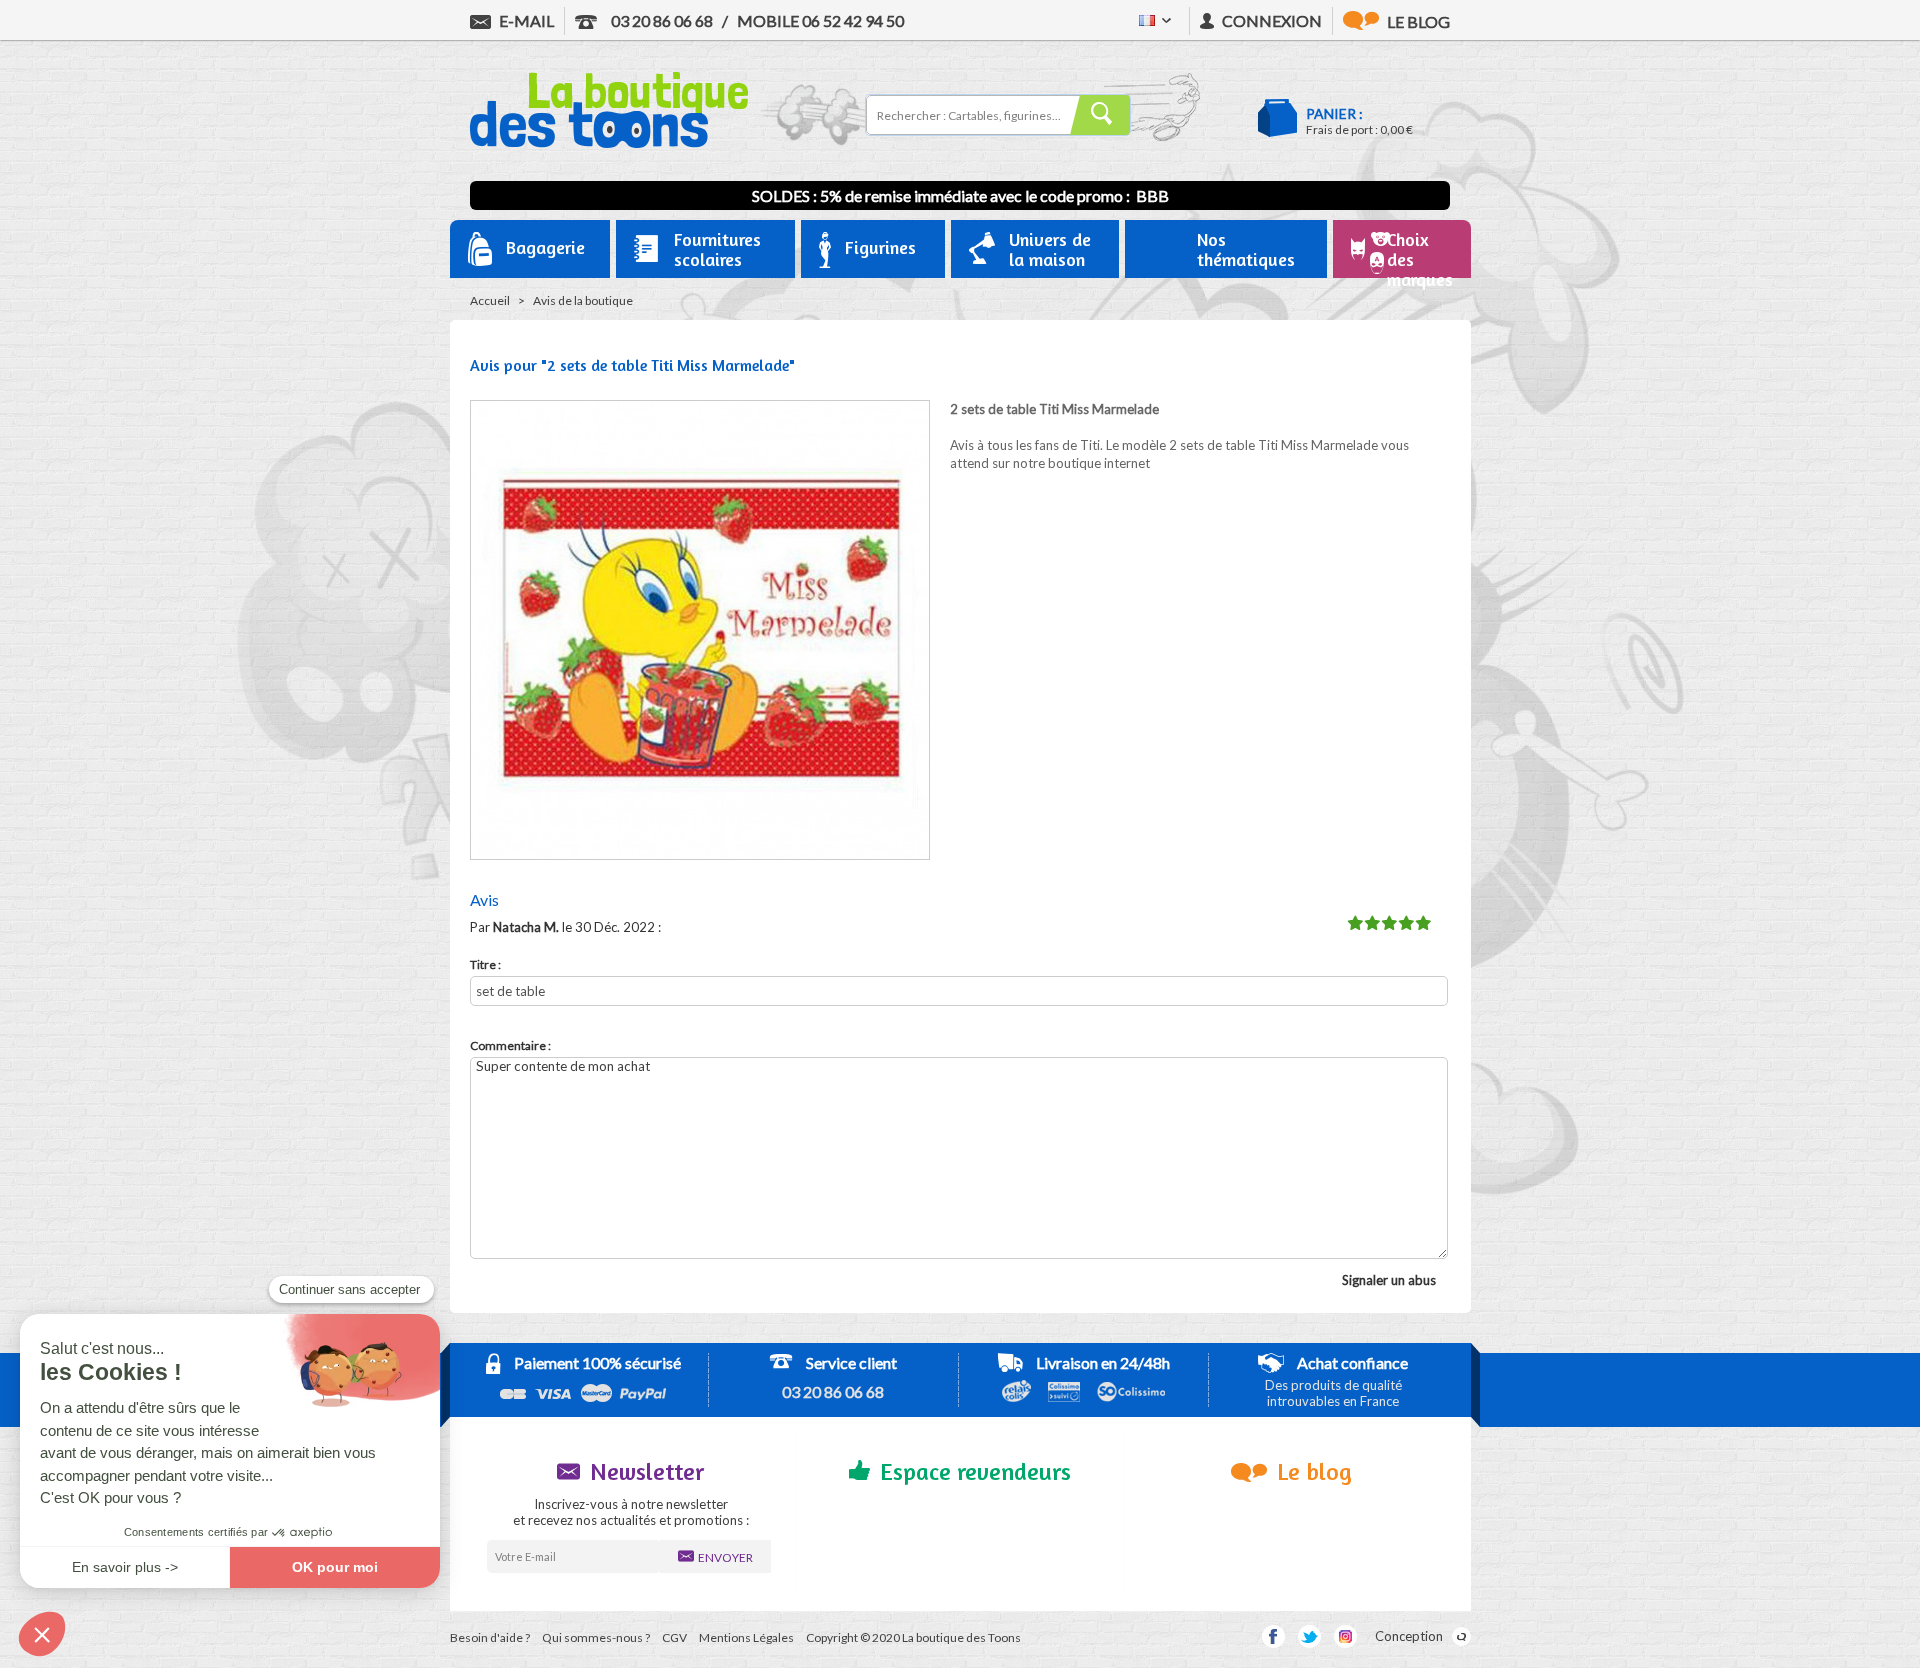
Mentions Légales (746, 1637)
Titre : (485, 964)
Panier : (1334, 113)
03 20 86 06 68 (660, 20)
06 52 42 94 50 (820, 20)
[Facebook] (1273, 1636)
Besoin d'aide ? (490, 1637)
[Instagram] (1345, 1636)
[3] (1389, 923)
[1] (1355, 923)
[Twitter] (1309, 1636)
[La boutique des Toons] (609, 143)
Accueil (490, 300)
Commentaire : (510, 1045)
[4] (1406, 923)
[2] (1372, 923)
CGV (674, 1637)
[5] (1423, 923)
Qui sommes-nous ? (596, 1637)
